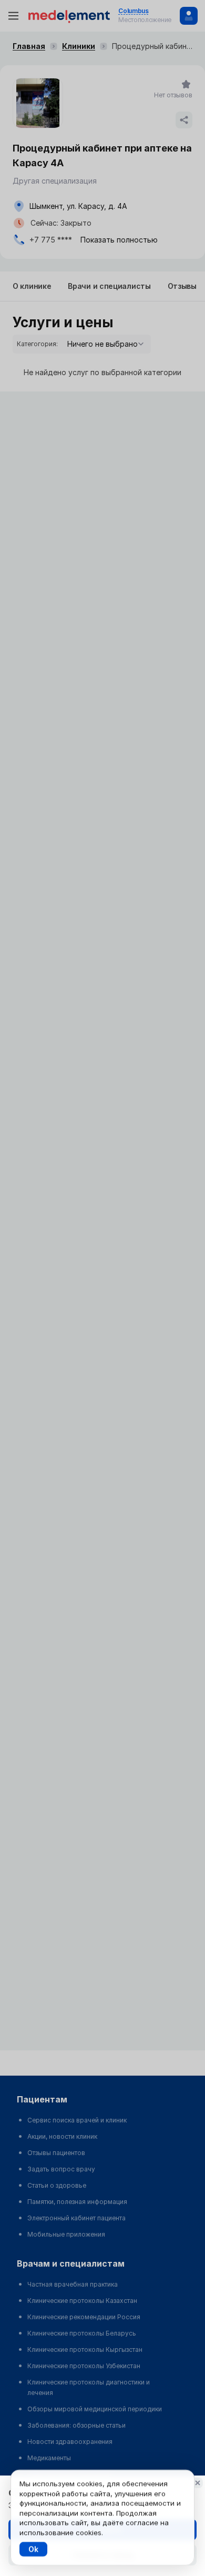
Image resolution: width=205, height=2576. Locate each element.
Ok (33, 2549)
